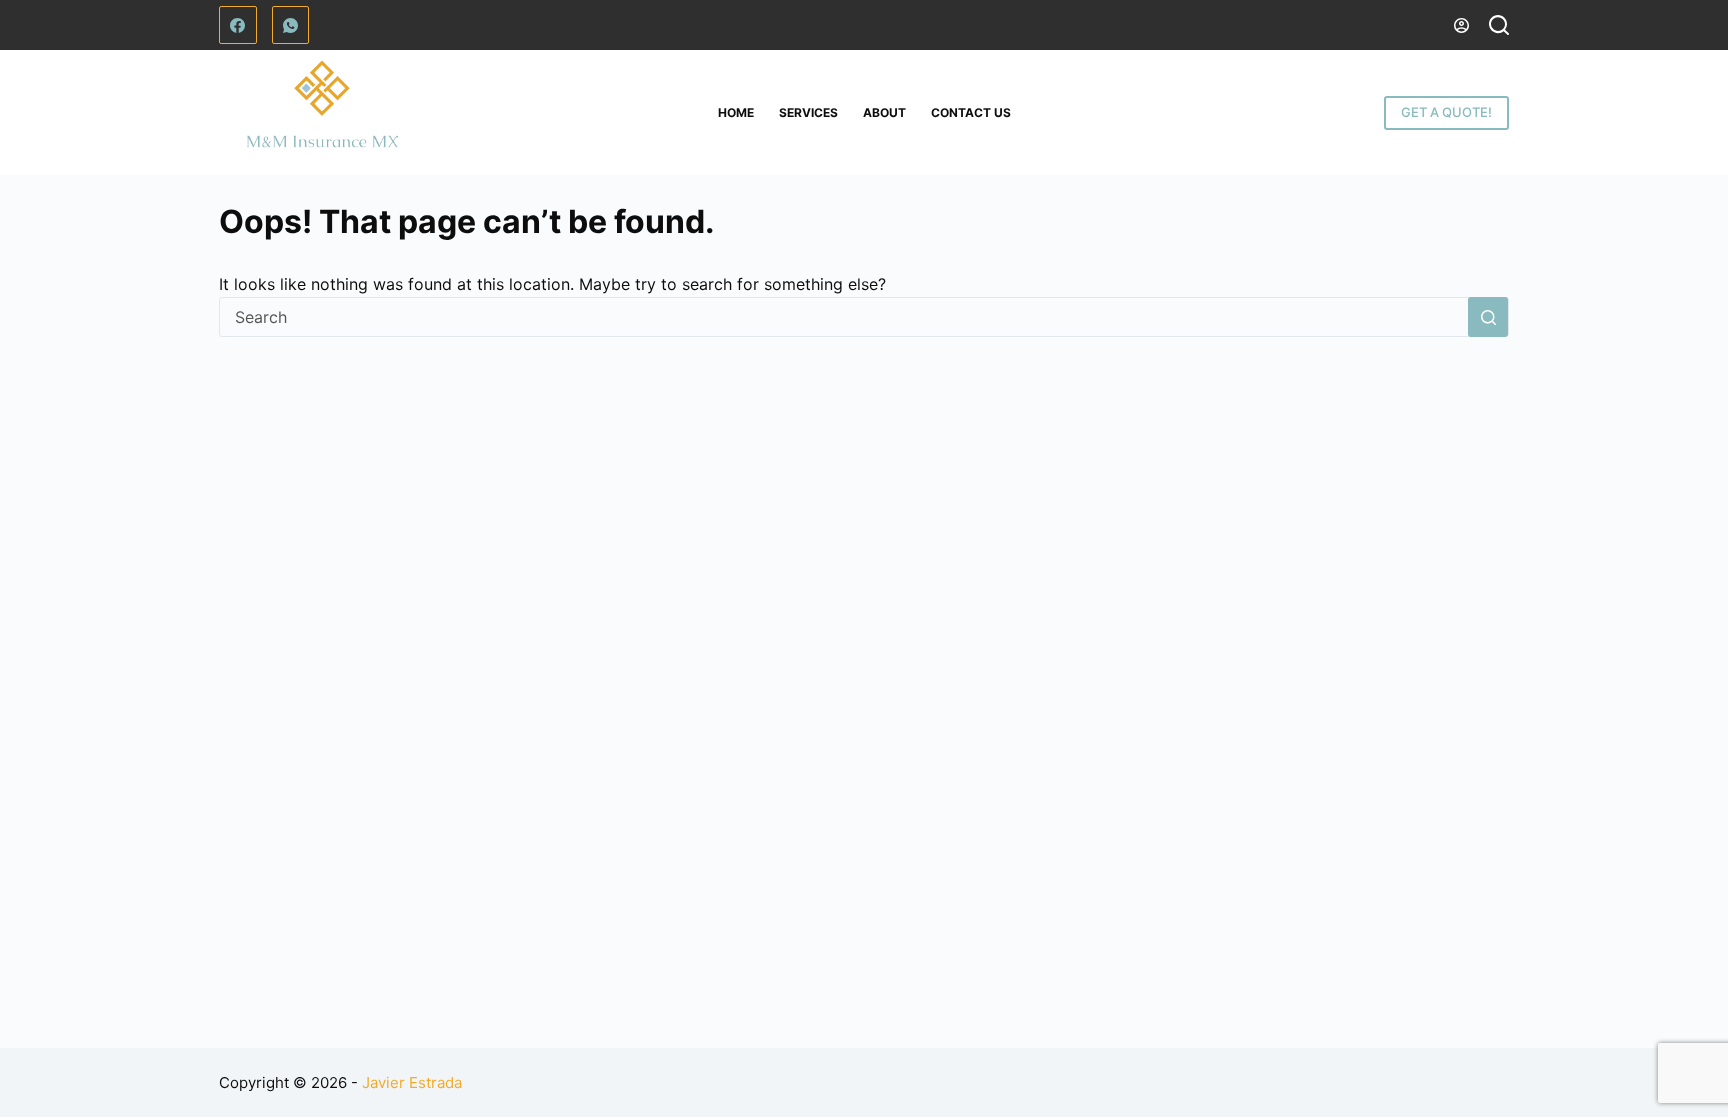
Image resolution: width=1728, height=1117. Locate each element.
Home (736, 112)
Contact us (971, 112)
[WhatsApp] (291, 25)
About (884, 112)
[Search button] (1488, 317)
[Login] (1461, 25)
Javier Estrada (412, 1082)
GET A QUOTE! (1446, 112)
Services (808, 112)
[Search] (1499, 25)
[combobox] (844, 317)
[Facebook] (238, 25)
